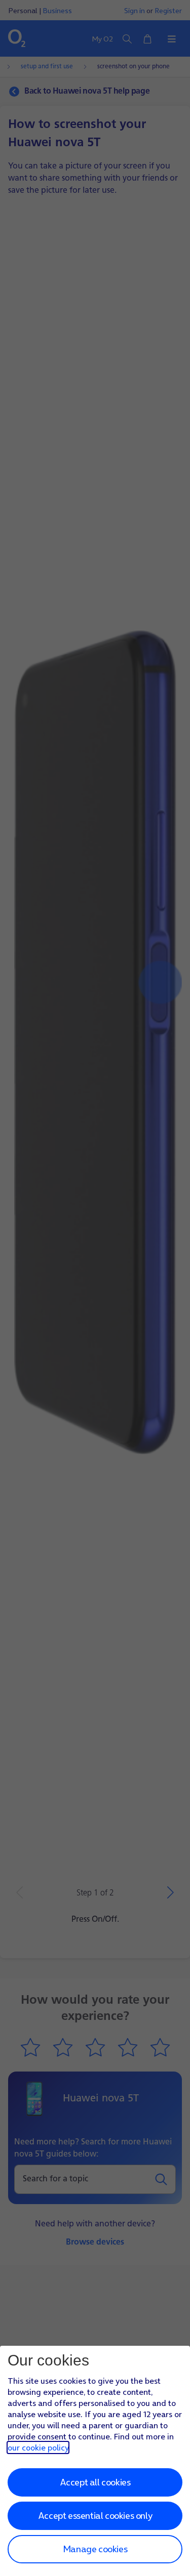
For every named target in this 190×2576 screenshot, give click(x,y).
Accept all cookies (95, 2482)
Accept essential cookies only (95, 2516)
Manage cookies (95, 2549)
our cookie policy (38, 2447)
